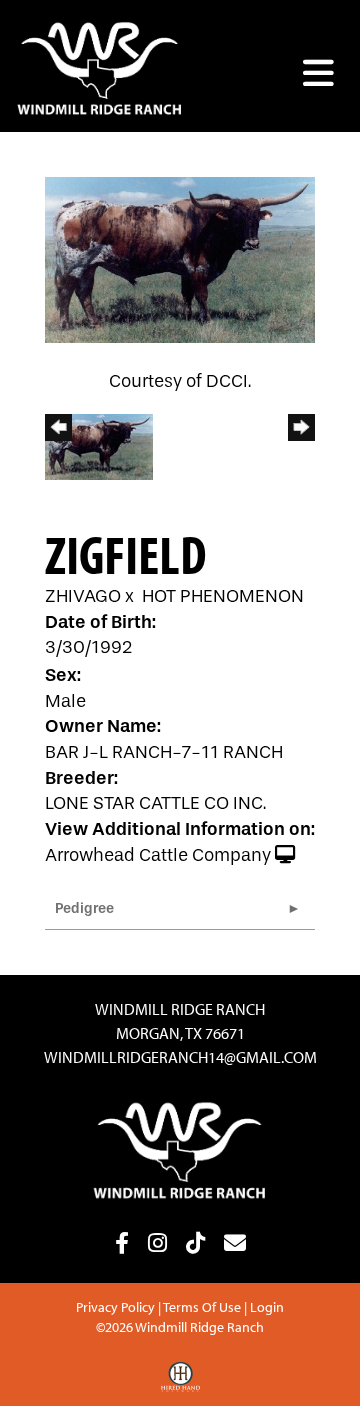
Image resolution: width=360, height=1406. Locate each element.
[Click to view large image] (180, 259)
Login (267, 1307)
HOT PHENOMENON (223, 596)
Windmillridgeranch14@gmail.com (180, 1057)
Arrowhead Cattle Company (158, 855)
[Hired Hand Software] (180, 1384)
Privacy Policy (115, 1307)
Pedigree (84, 908)
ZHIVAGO (83, 596)
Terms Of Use (202, 1307)
